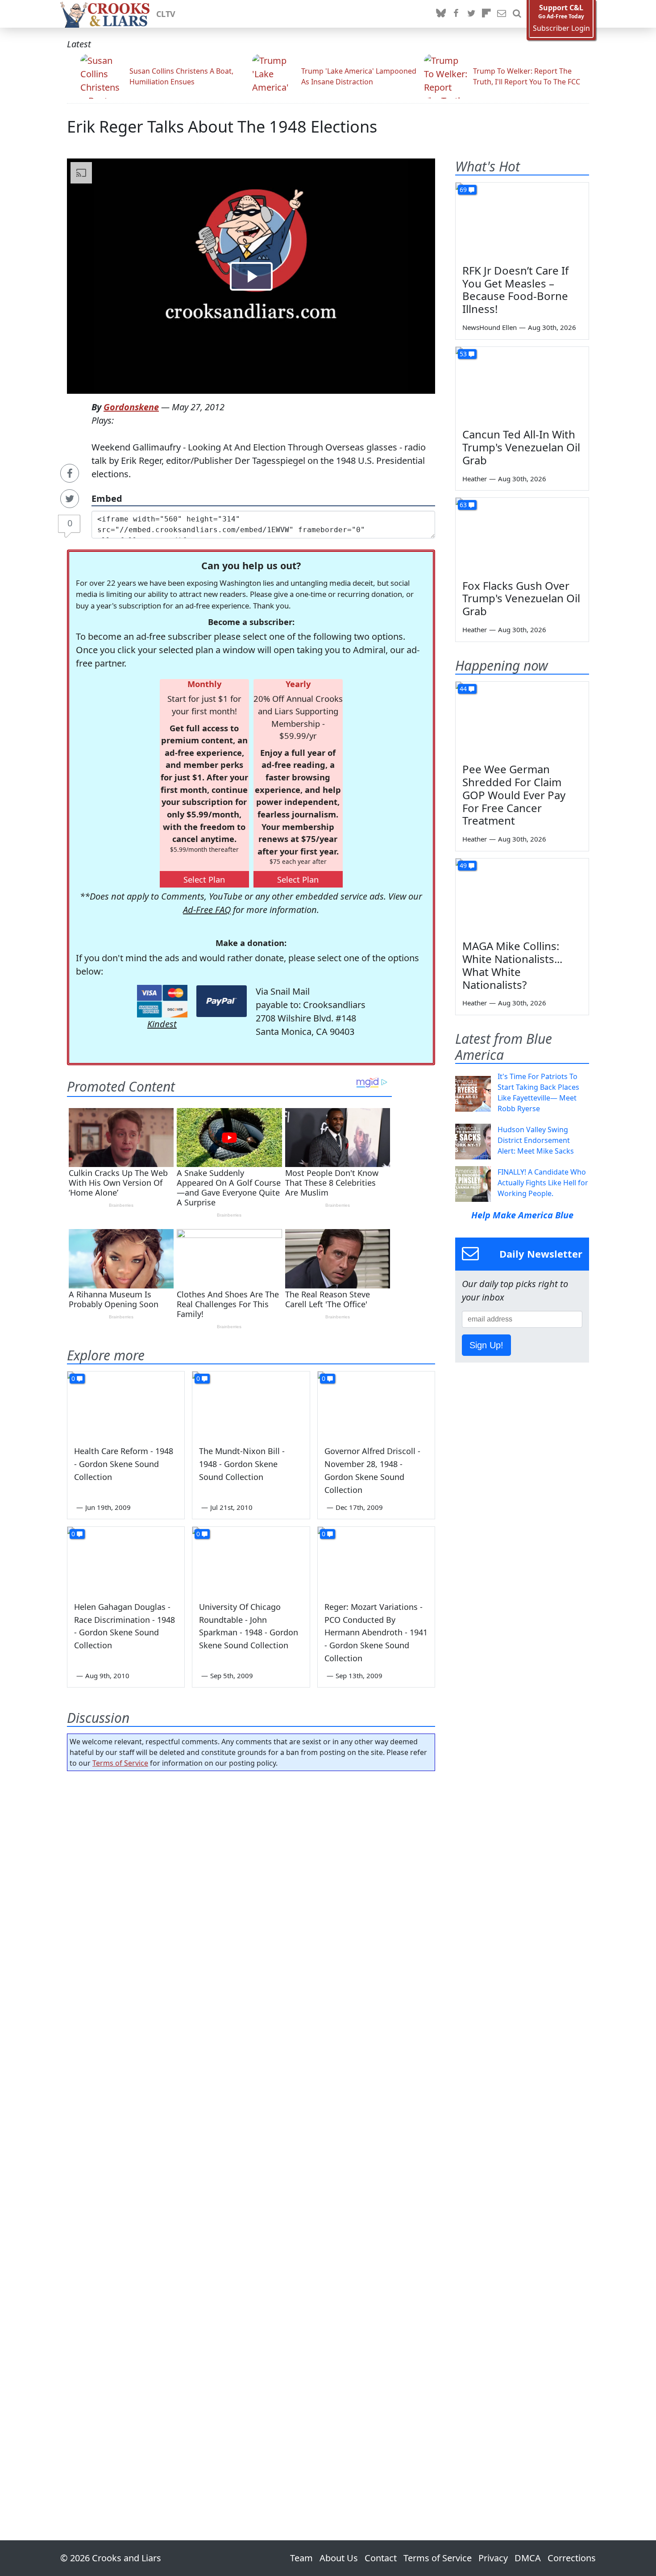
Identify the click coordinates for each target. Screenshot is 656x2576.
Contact (381, 2558)
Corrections (572, 2558)
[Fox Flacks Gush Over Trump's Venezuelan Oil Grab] (522, 535)
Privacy (493, 2558)
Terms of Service (120, 1763)
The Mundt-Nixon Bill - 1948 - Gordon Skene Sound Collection (242, 1464)
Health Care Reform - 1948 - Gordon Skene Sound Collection (124, 1464)
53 (463, 354)
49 (463, 865)
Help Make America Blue (522, 1215)
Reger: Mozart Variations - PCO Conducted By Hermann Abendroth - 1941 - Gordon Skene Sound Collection (376, 1632)
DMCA (528, 2558)
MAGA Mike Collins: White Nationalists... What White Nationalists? (512, 965)
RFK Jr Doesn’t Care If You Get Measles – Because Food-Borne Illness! (515, 290)
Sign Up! (486, 1345)
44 (463, 689)
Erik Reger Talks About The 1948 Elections (222, 127)
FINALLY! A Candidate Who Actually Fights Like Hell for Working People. (543, 1183)
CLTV (166, 14)
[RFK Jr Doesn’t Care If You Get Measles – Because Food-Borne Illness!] (522, 220)
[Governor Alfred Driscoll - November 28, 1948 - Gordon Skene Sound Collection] (376, 1405)
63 (463, 505)
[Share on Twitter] (70, 499)
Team (301, 2558)
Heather (475, 479)
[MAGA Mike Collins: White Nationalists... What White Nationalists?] (522, 896)
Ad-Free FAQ (207, 910)
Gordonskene (131, 407)
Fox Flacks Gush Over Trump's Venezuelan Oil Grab (521, 598)
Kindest (162, 1024)
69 (463, 190)
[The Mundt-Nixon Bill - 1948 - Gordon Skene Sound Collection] (251, 1405)
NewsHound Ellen (490, 327)
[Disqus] (251, 2130)
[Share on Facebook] (70, 473)
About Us (339, 2558)
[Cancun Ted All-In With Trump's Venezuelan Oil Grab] (522, 384)
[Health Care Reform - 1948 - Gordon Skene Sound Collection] (126, 1405)
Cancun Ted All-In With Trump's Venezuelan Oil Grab (521, 447)
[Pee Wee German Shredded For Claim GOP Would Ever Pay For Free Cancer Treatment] (522, 719)
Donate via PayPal (222, 1001)
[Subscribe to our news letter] (502, 14)
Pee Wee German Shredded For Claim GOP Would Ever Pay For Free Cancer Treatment (514, 795)
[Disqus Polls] (251, 1894)
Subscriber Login (561, 28)
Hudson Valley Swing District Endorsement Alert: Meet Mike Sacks (536, 1140)
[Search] (517, 14)
